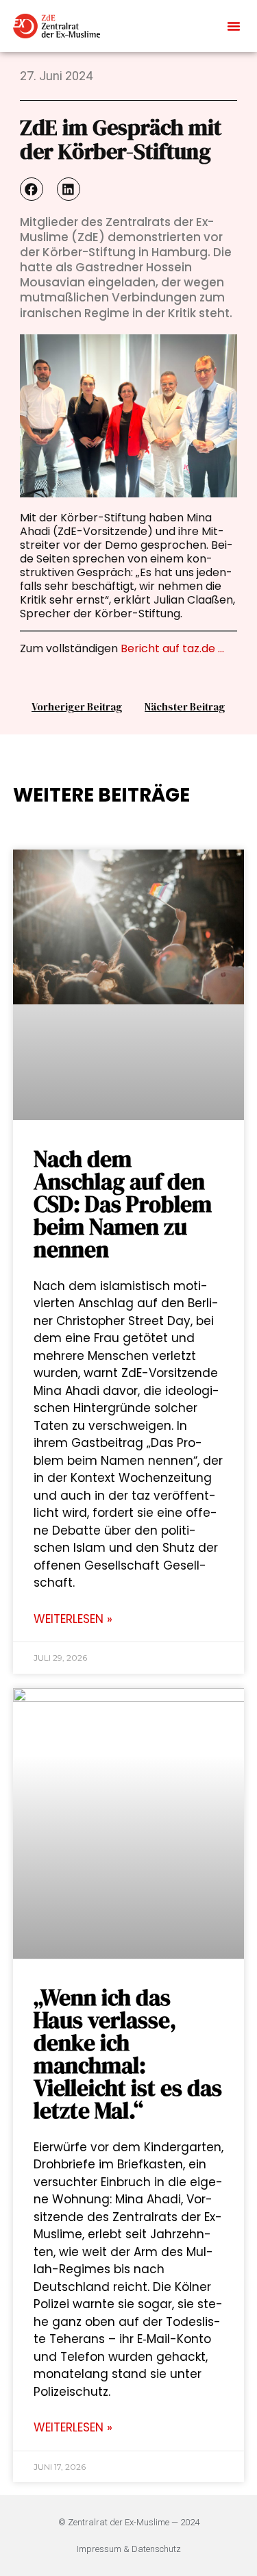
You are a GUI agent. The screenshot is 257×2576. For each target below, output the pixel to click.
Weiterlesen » (73, 1619)
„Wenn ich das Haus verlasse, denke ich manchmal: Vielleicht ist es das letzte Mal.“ (128, 2054)
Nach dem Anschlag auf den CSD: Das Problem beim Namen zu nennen (123, 1204)
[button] (234, 26)
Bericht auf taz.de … (172, 648)
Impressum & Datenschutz (129, 2549)
